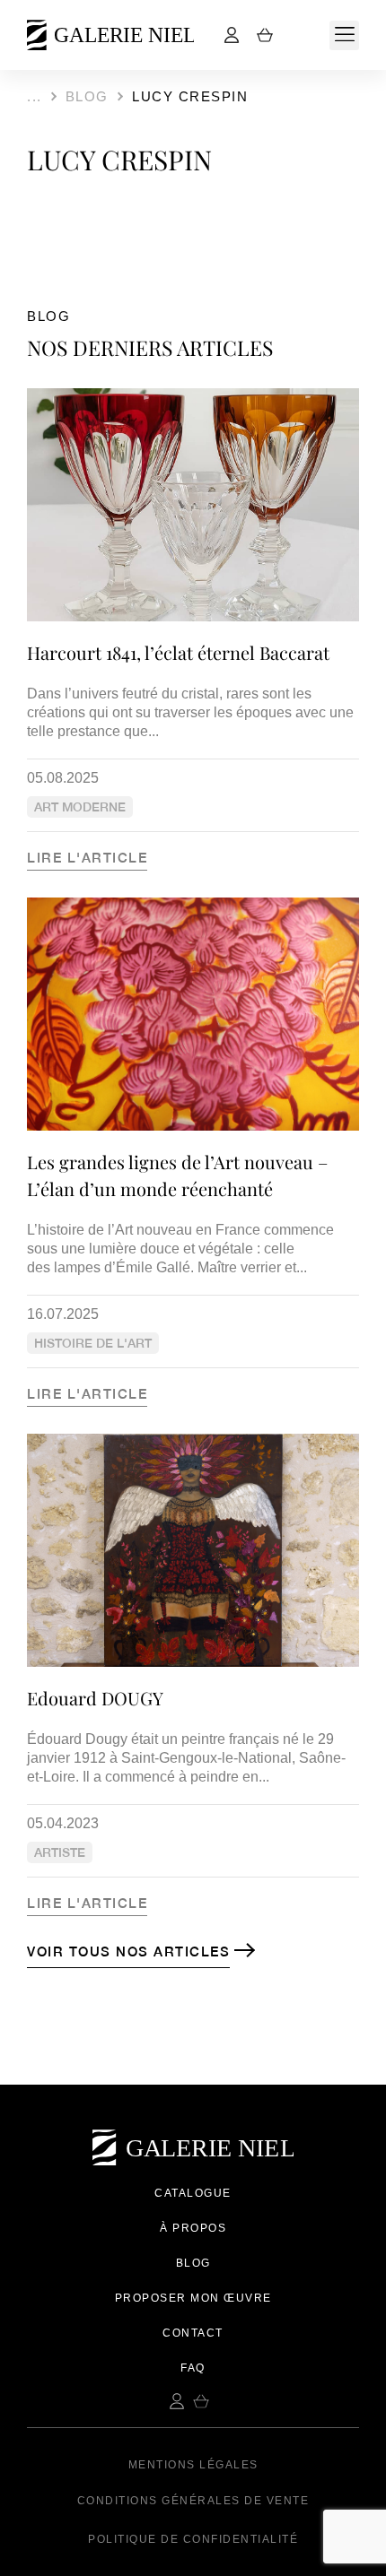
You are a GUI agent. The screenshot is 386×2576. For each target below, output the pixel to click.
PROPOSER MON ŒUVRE (193, 2298)
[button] (344, 35)
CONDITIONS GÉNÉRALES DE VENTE (193, 2501)
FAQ (193, 2368)
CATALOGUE (193, 2193)
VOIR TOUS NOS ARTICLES (128, 1952)
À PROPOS (193, 2228)
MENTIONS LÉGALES (193, 2465)
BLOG (193, 2263)
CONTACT (193, 2333)
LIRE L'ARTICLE (87, 858)
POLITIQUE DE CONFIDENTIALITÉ (193, 2539)
